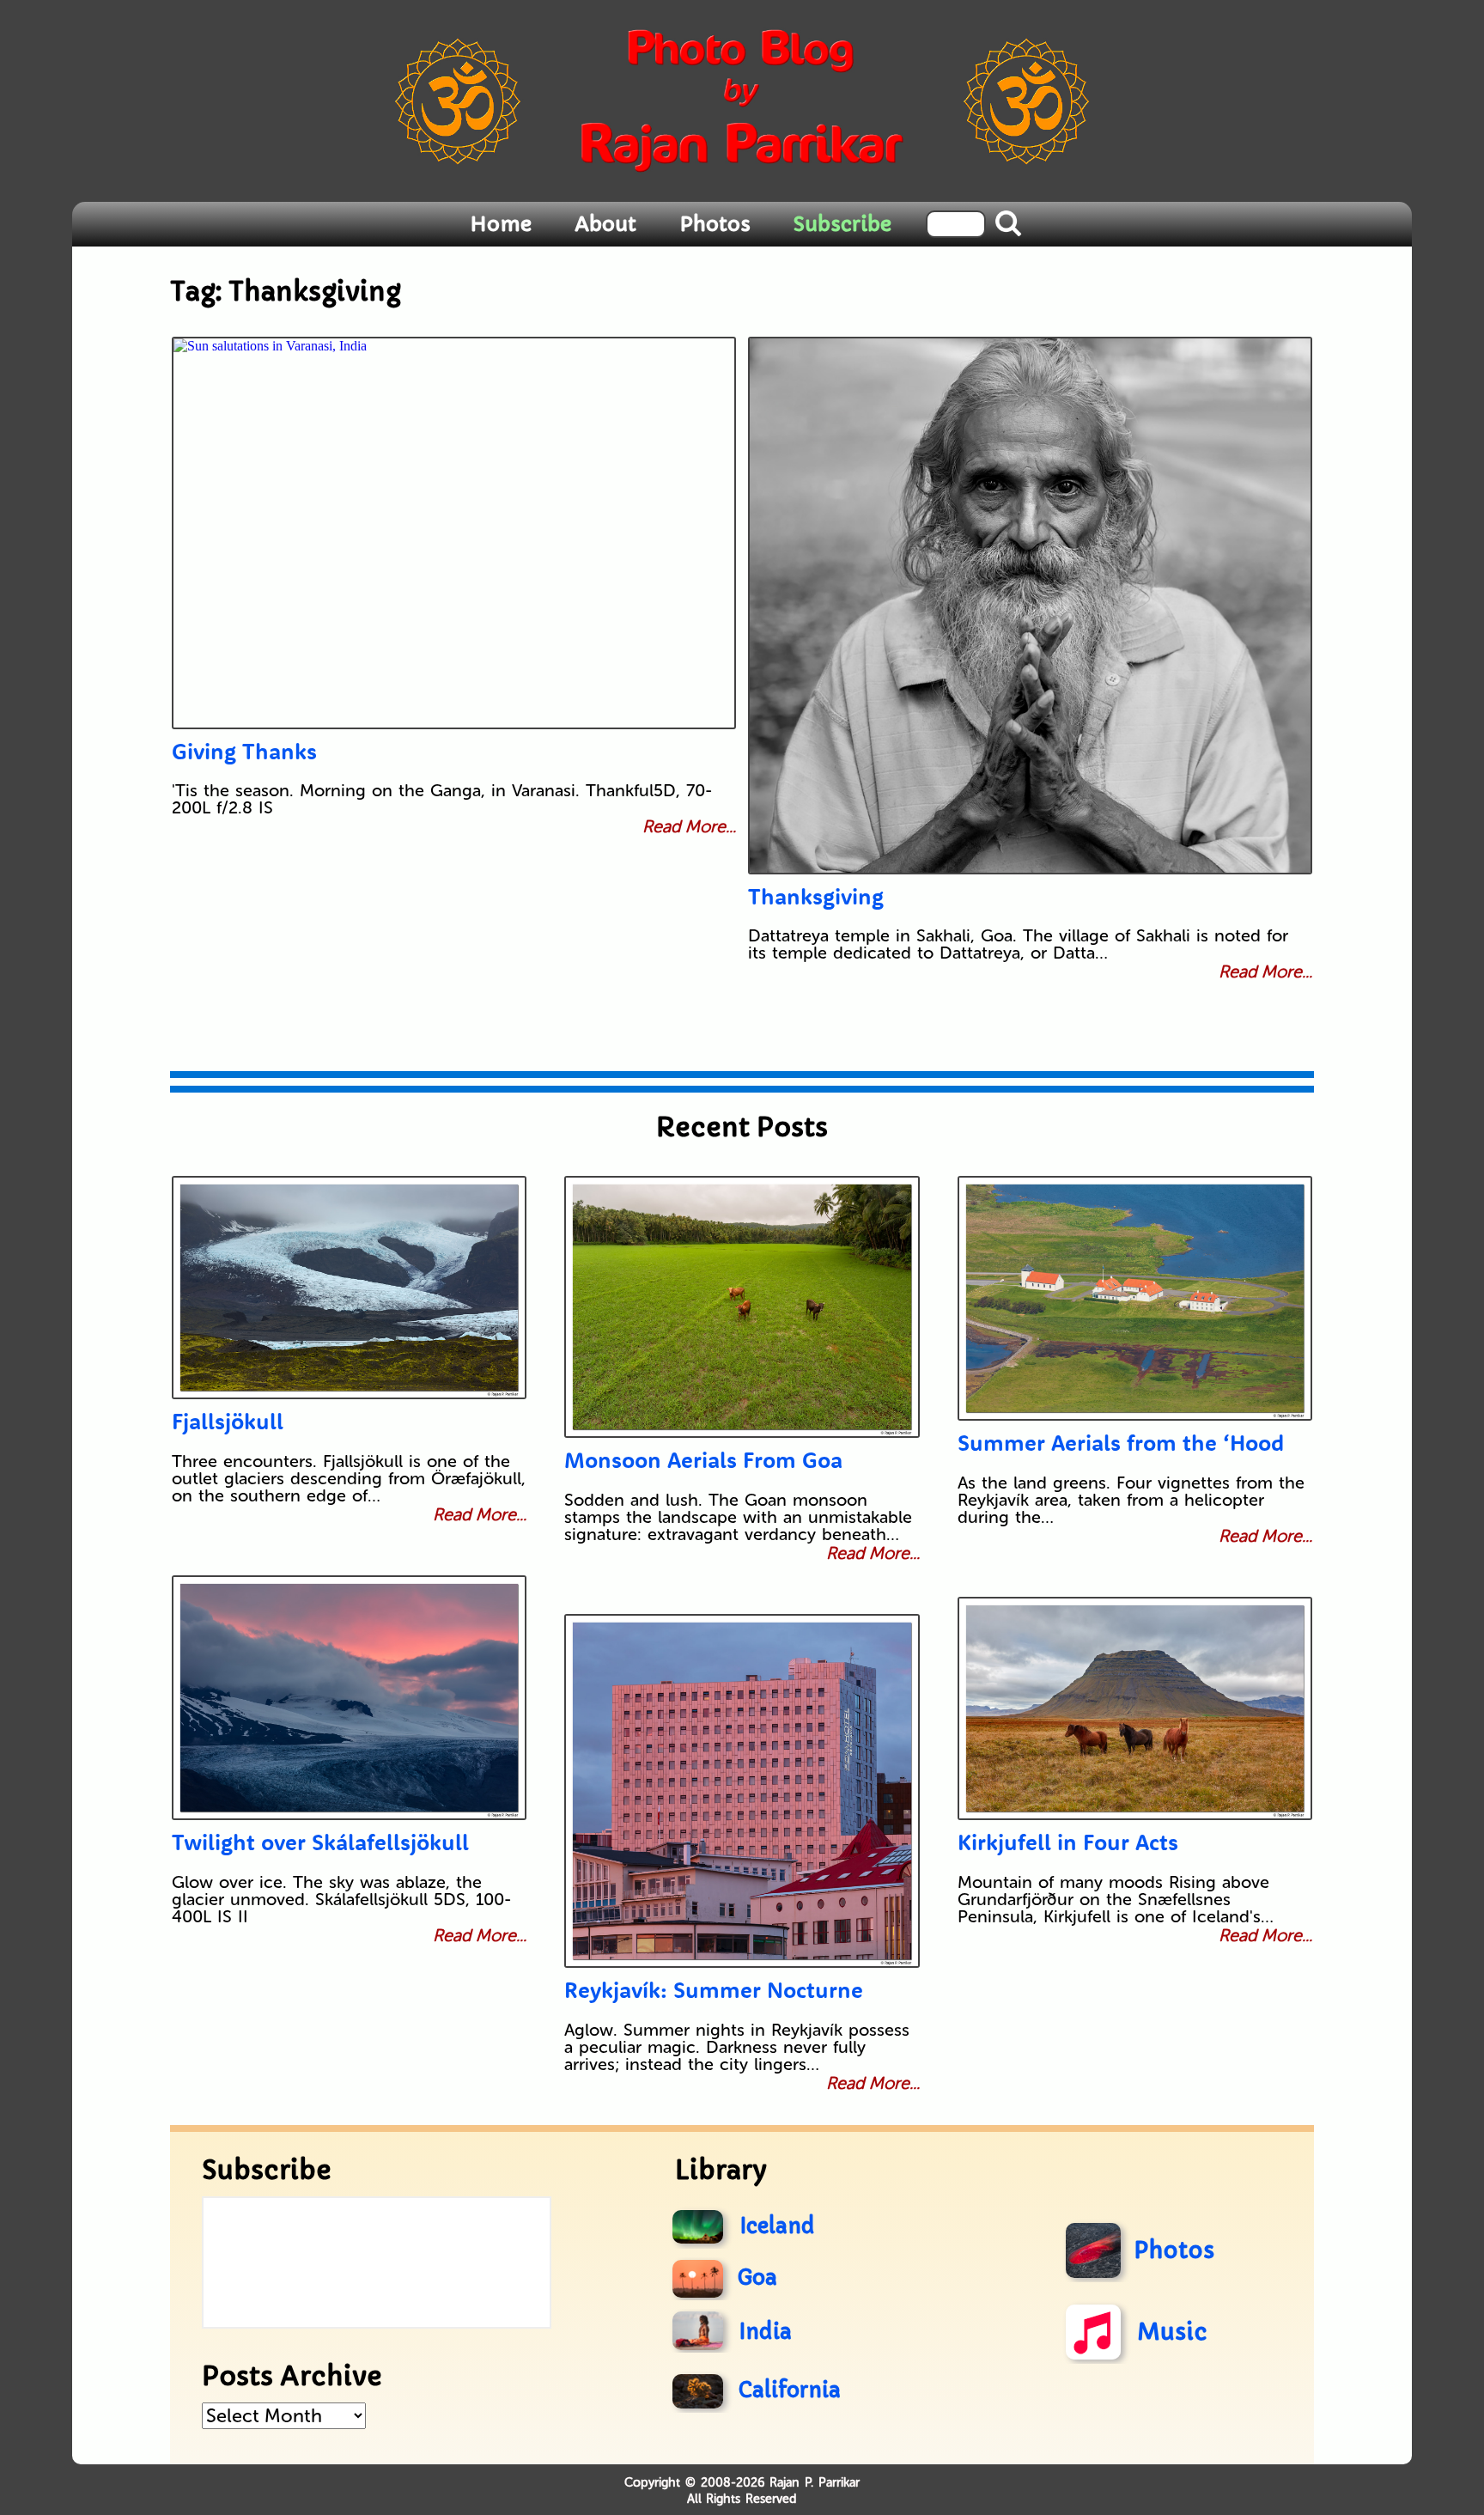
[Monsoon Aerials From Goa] (742, 1307)
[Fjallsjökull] (349, 1288)
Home (501, 224)
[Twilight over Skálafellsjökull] (349, 1698)
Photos (715, 224)
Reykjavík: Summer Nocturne (714, 1990)
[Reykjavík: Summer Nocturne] (742, 1791)
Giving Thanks (244, 751)
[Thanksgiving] (1030, 606)
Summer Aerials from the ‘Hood (1121, 1443)
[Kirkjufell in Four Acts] (1135, 1708)
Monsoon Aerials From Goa (703, 1460)
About (605, 224)
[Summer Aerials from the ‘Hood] (1135, 1298)
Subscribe (842, 224)
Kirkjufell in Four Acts (1068, 1842)
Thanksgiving (816, 896)
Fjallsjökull (228, 1421)
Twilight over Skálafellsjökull (320, 1842)
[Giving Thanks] (454, 533)
